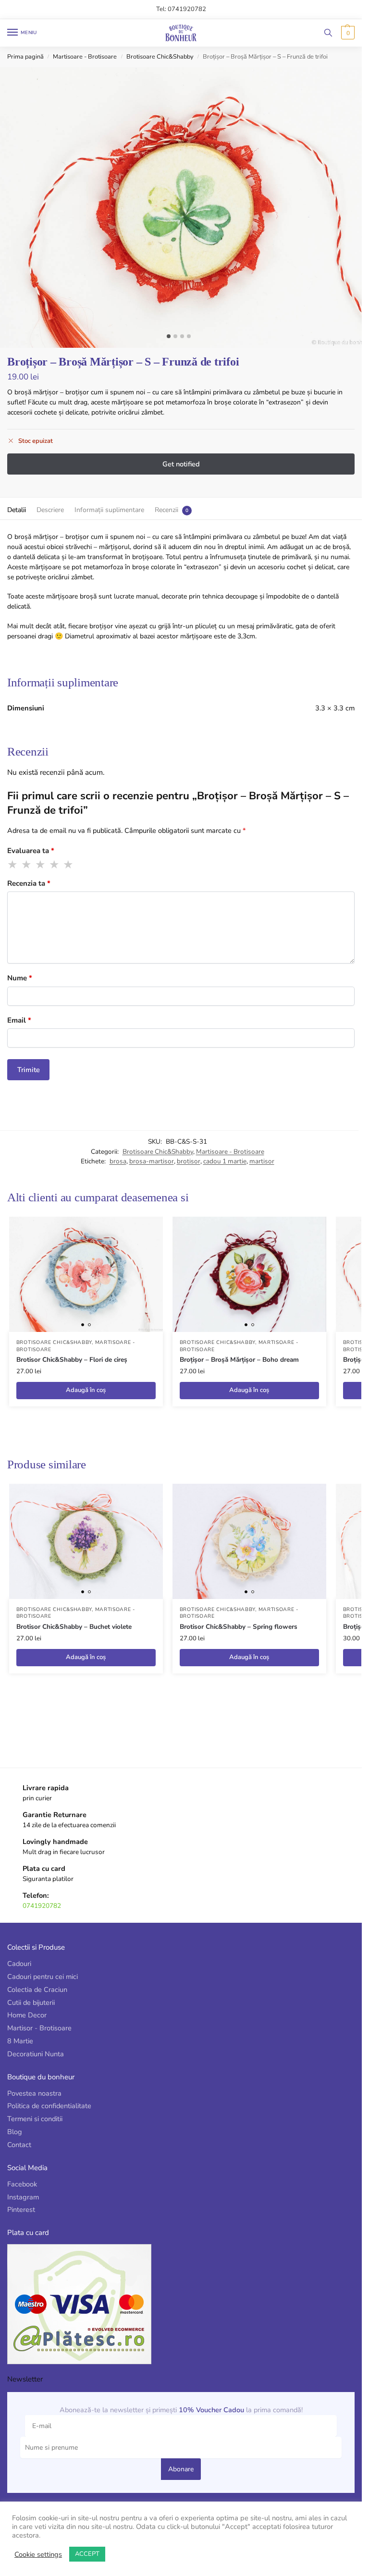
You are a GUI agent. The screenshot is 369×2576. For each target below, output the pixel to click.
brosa (118, 1161)
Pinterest (21, 2210)
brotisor (189, 1161)
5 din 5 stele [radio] (69, 865)
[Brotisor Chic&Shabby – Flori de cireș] (86, 1274)
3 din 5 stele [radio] (41, 865)
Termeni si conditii (35, 2119)
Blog (15, 2132)
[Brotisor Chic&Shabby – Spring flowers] (249, 1541)
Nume (20, 978)
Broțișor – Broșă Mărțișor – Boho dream (239, 1360)
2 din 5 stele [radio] (27, 865)
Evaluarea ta (31, 851)
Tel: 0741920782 (181, 9)
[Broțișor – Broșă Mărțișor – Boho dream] (249, 1274)
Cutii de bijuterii (31, 2002)
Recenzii (166, 510)
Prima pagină (25, 57)
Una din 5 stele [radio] (13, 865)
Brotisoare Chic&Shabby (160, 57)
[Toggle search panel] (328, 33)
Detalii (17, 510)
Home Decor (27, 2015)
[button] (347, 33)
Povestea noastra (34, 2093)
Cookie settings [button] (38, 2554)
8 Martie (20, 2041)
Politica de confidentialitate (49, 2106)
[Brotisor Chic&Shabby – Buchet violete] (86, 1541)
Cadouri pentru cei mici (43, 1977)
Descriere (50, 510)
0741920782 (42, 1906)
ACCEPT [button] (87, 2554)
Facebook (22, 2184)
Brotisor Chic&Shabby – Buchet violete (74, 1627)
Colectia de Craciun (37, 1990)
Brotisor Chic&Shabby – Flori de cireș (72, 1360)
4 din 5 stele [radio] (55, 865)
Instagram (23, 2197)
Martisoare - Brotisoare (85, 57)
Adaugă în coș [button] (86, 1390)
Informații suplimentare (109, 510)
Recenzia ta (29, 883)
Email (19, 1020)
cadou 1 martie (225, 1161)
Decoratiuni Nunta (36, 2054)
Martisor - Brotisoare (39, 2028)
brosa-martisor (152, 1161)
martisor (262, 1161)
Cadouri (19, 1964)
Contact (19, 2145)
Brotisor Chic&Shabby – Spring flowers (239, 1627)
